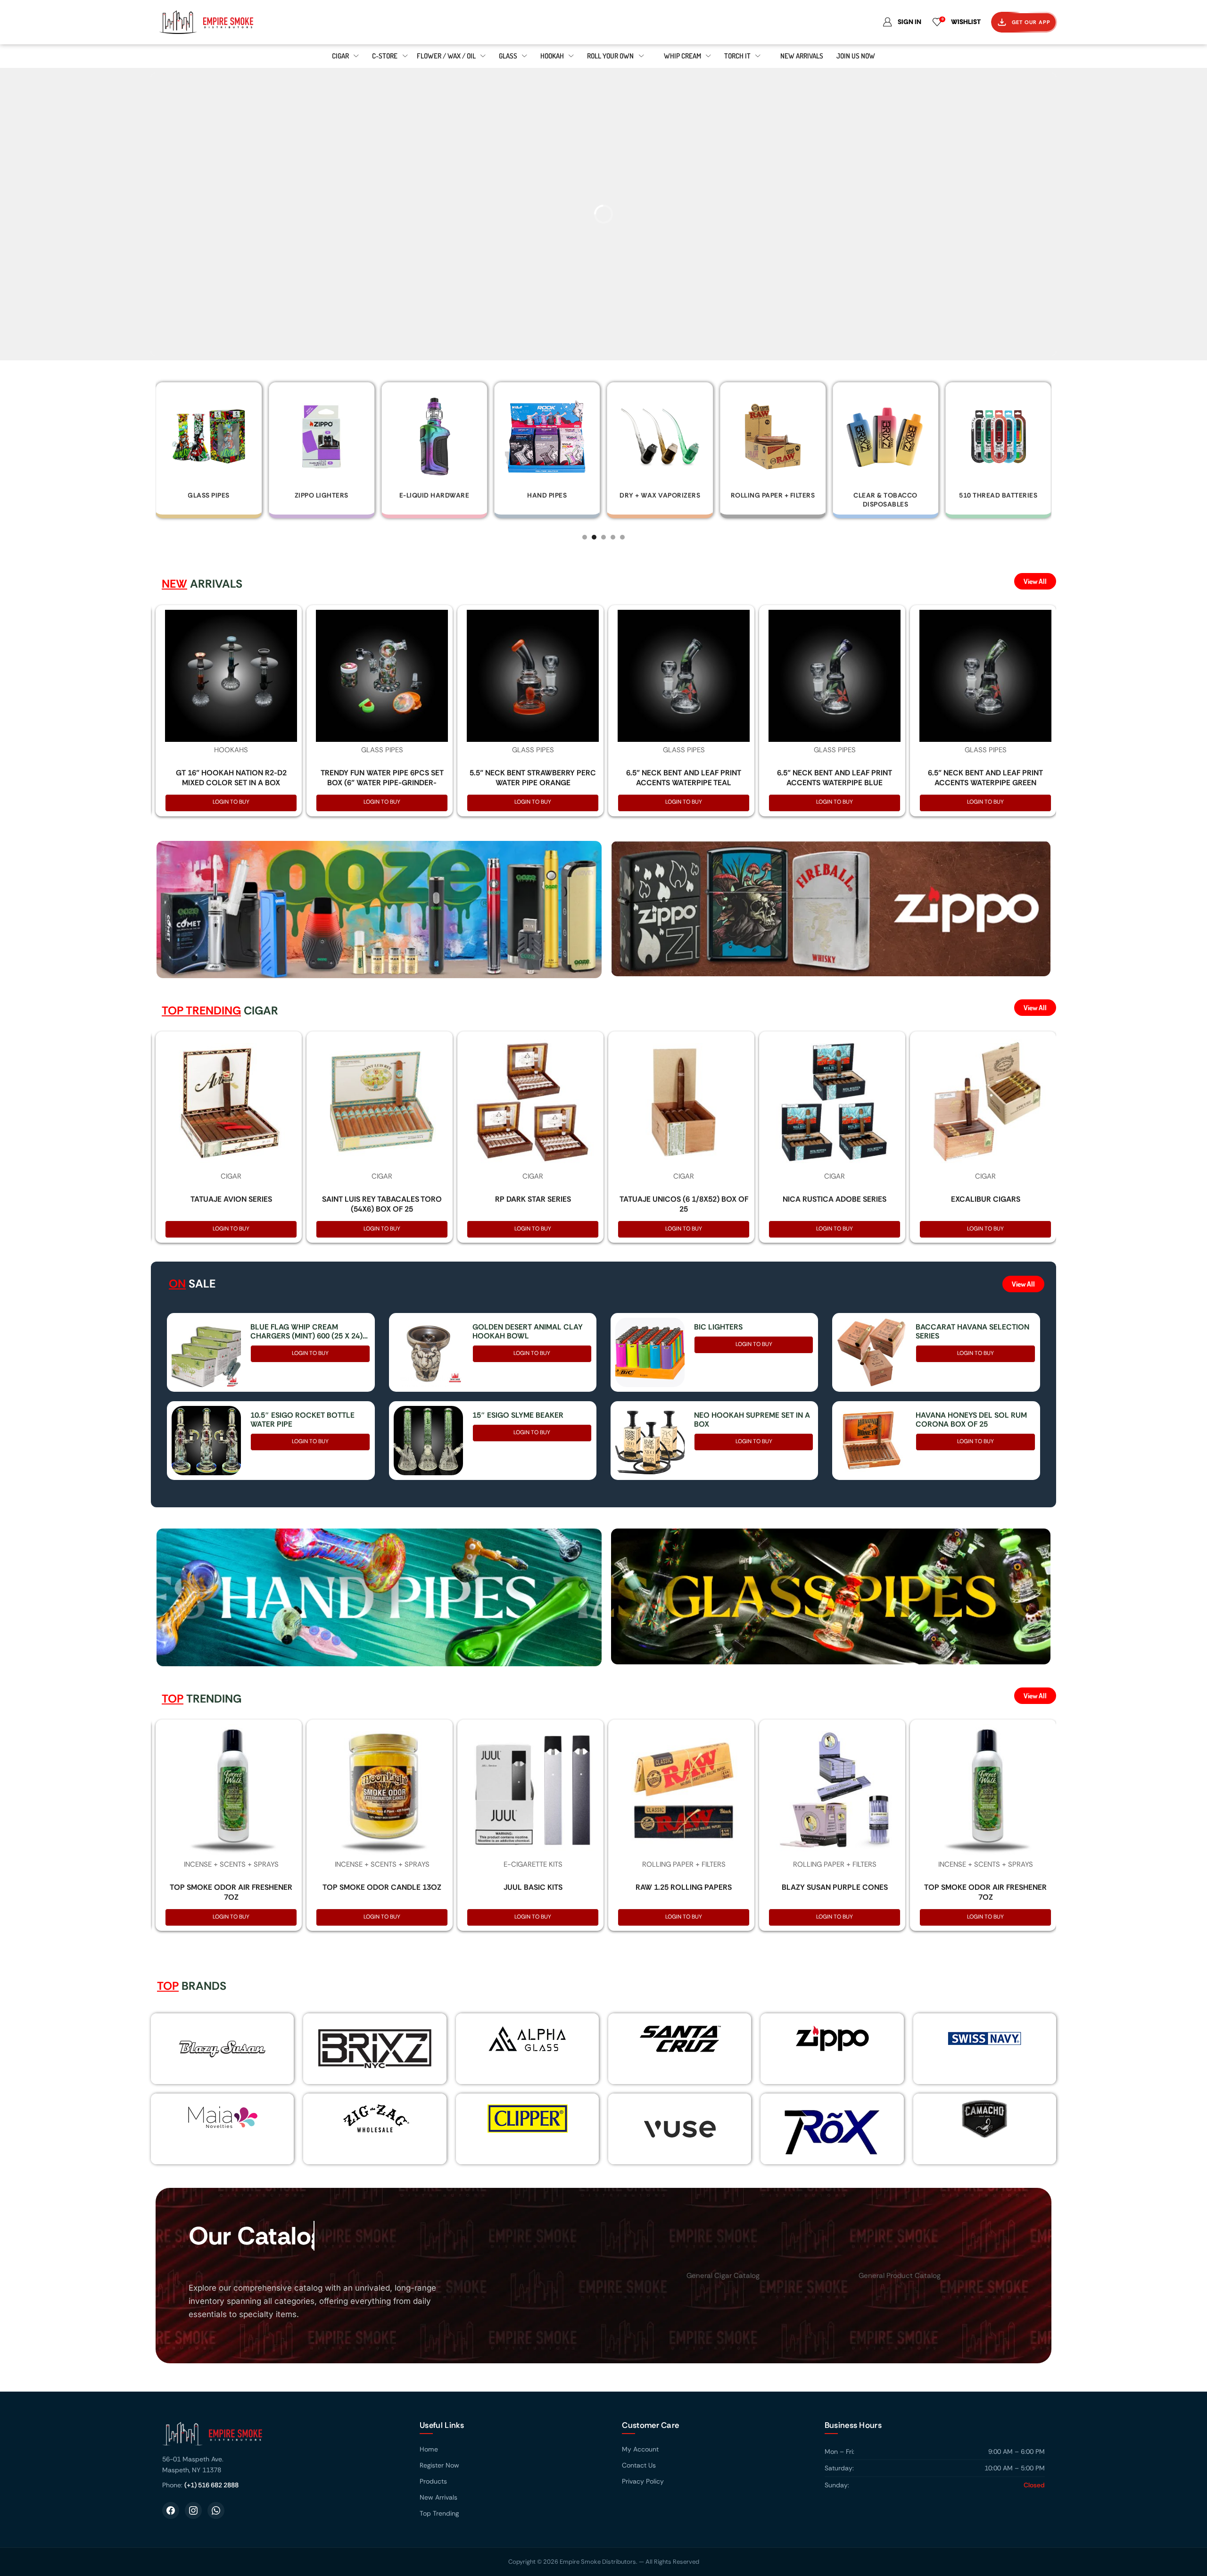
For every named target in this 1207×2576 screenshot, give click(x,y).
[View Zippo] (832, 2038)
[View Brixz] (375, 2049)
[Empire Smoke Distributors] (281, 2437)
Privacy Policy (643, 2481)
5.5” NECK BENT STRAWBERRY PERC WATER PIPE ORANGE (533, 778)
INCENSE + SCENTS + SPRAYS (231, 1864)
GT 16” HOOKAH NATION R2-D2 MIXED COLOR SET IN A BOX (231, 778)
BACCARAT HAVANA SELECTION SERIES (972, 1331)
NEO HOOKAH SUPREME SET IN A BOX (752, 1420)
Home (429, 2449)
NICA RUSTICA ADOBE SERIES (835, 1199)
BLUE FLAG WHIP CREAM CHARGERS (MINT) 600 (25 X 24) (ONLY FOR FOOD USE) (306, 1331)
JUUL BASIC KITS (533, 1887)
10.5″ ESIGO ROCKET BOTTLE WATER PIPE (302, 1420)
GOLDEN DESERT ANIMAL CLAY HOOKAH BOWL (528, 1331)
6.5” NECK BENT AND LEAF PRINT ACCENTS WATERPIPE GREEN (985, 778)
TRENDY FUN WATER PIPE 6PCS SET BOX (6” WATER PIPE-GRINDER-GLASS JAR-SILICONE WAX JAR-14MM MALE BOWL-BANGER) (382, 787)
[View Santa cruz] (680, 2038)
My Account (640, 2449)
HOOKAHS (231, 750)
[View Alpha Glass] (527, 2038)
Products (433, 2481)
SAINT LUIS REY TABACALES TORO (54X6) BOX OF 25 (382, 1204)
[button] (585, 537)
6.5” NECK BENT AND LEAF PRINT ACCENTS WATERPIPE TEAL (684, 778)
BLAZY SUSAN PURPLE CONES (835, 1887)
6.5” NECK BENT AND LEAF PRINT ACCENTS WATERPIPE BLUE (835, 778)
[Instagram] (193, 2510)
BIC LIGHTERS (718, 1327)
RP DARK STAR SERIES (533, 1199)
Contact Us (639, 2465)
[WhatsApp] (216, 2510)
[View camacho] (984, 2119)
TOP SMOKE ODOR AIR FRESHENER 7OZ (231, 1892)
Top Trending (439, 2513)
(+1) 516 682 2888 (211, 2485)
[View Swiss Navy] (984, 2038)
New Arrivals (438, 2497)
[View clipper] (527, 2119)
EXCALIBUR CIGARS (986, 1199)
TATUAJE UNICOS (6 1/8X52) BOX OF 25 (684, 1204)
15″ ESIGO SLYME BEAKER (518, 1415)
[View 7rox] (832, 2129)
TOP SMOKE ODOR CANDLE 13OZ (382, 1887)
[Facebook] (171, 2510)
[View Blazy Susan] (223, 2049)
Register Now (439, 2465)
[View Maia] (221, 2117)
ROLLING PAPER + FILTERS (684, 1864)
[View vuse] (680, 2129)
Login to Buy (231, 802)
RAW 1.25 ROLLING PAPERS (684, 1887)
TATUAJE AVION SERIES (231, 1199)
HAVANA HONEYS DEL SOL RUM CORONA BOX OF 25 (971, 1420)
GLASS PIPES (382, 750)
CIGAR (231, 1176)
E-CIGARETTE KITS (533, 1864)
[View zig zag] (375, 2119)
